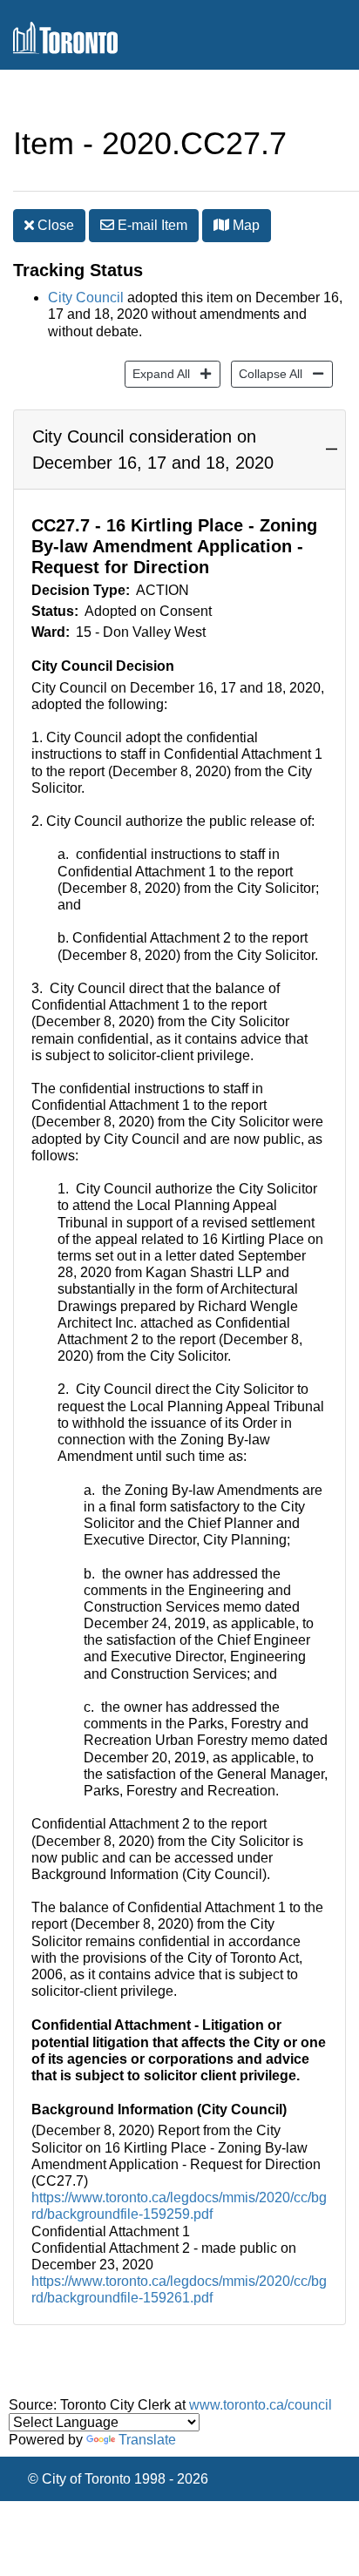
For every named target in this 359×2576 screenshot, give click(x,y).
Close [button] (54, 225)
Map (244, 225)
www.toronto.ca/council (261, 2405)
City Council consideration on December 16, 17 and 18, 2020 (153, 450)
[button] (221, 225)
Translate (147, 2440)
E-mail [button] (151, 225)
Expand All (157, 373)
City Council (86, 297)
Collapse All (267, 373)
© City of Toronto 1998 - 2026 (118, 2479)
